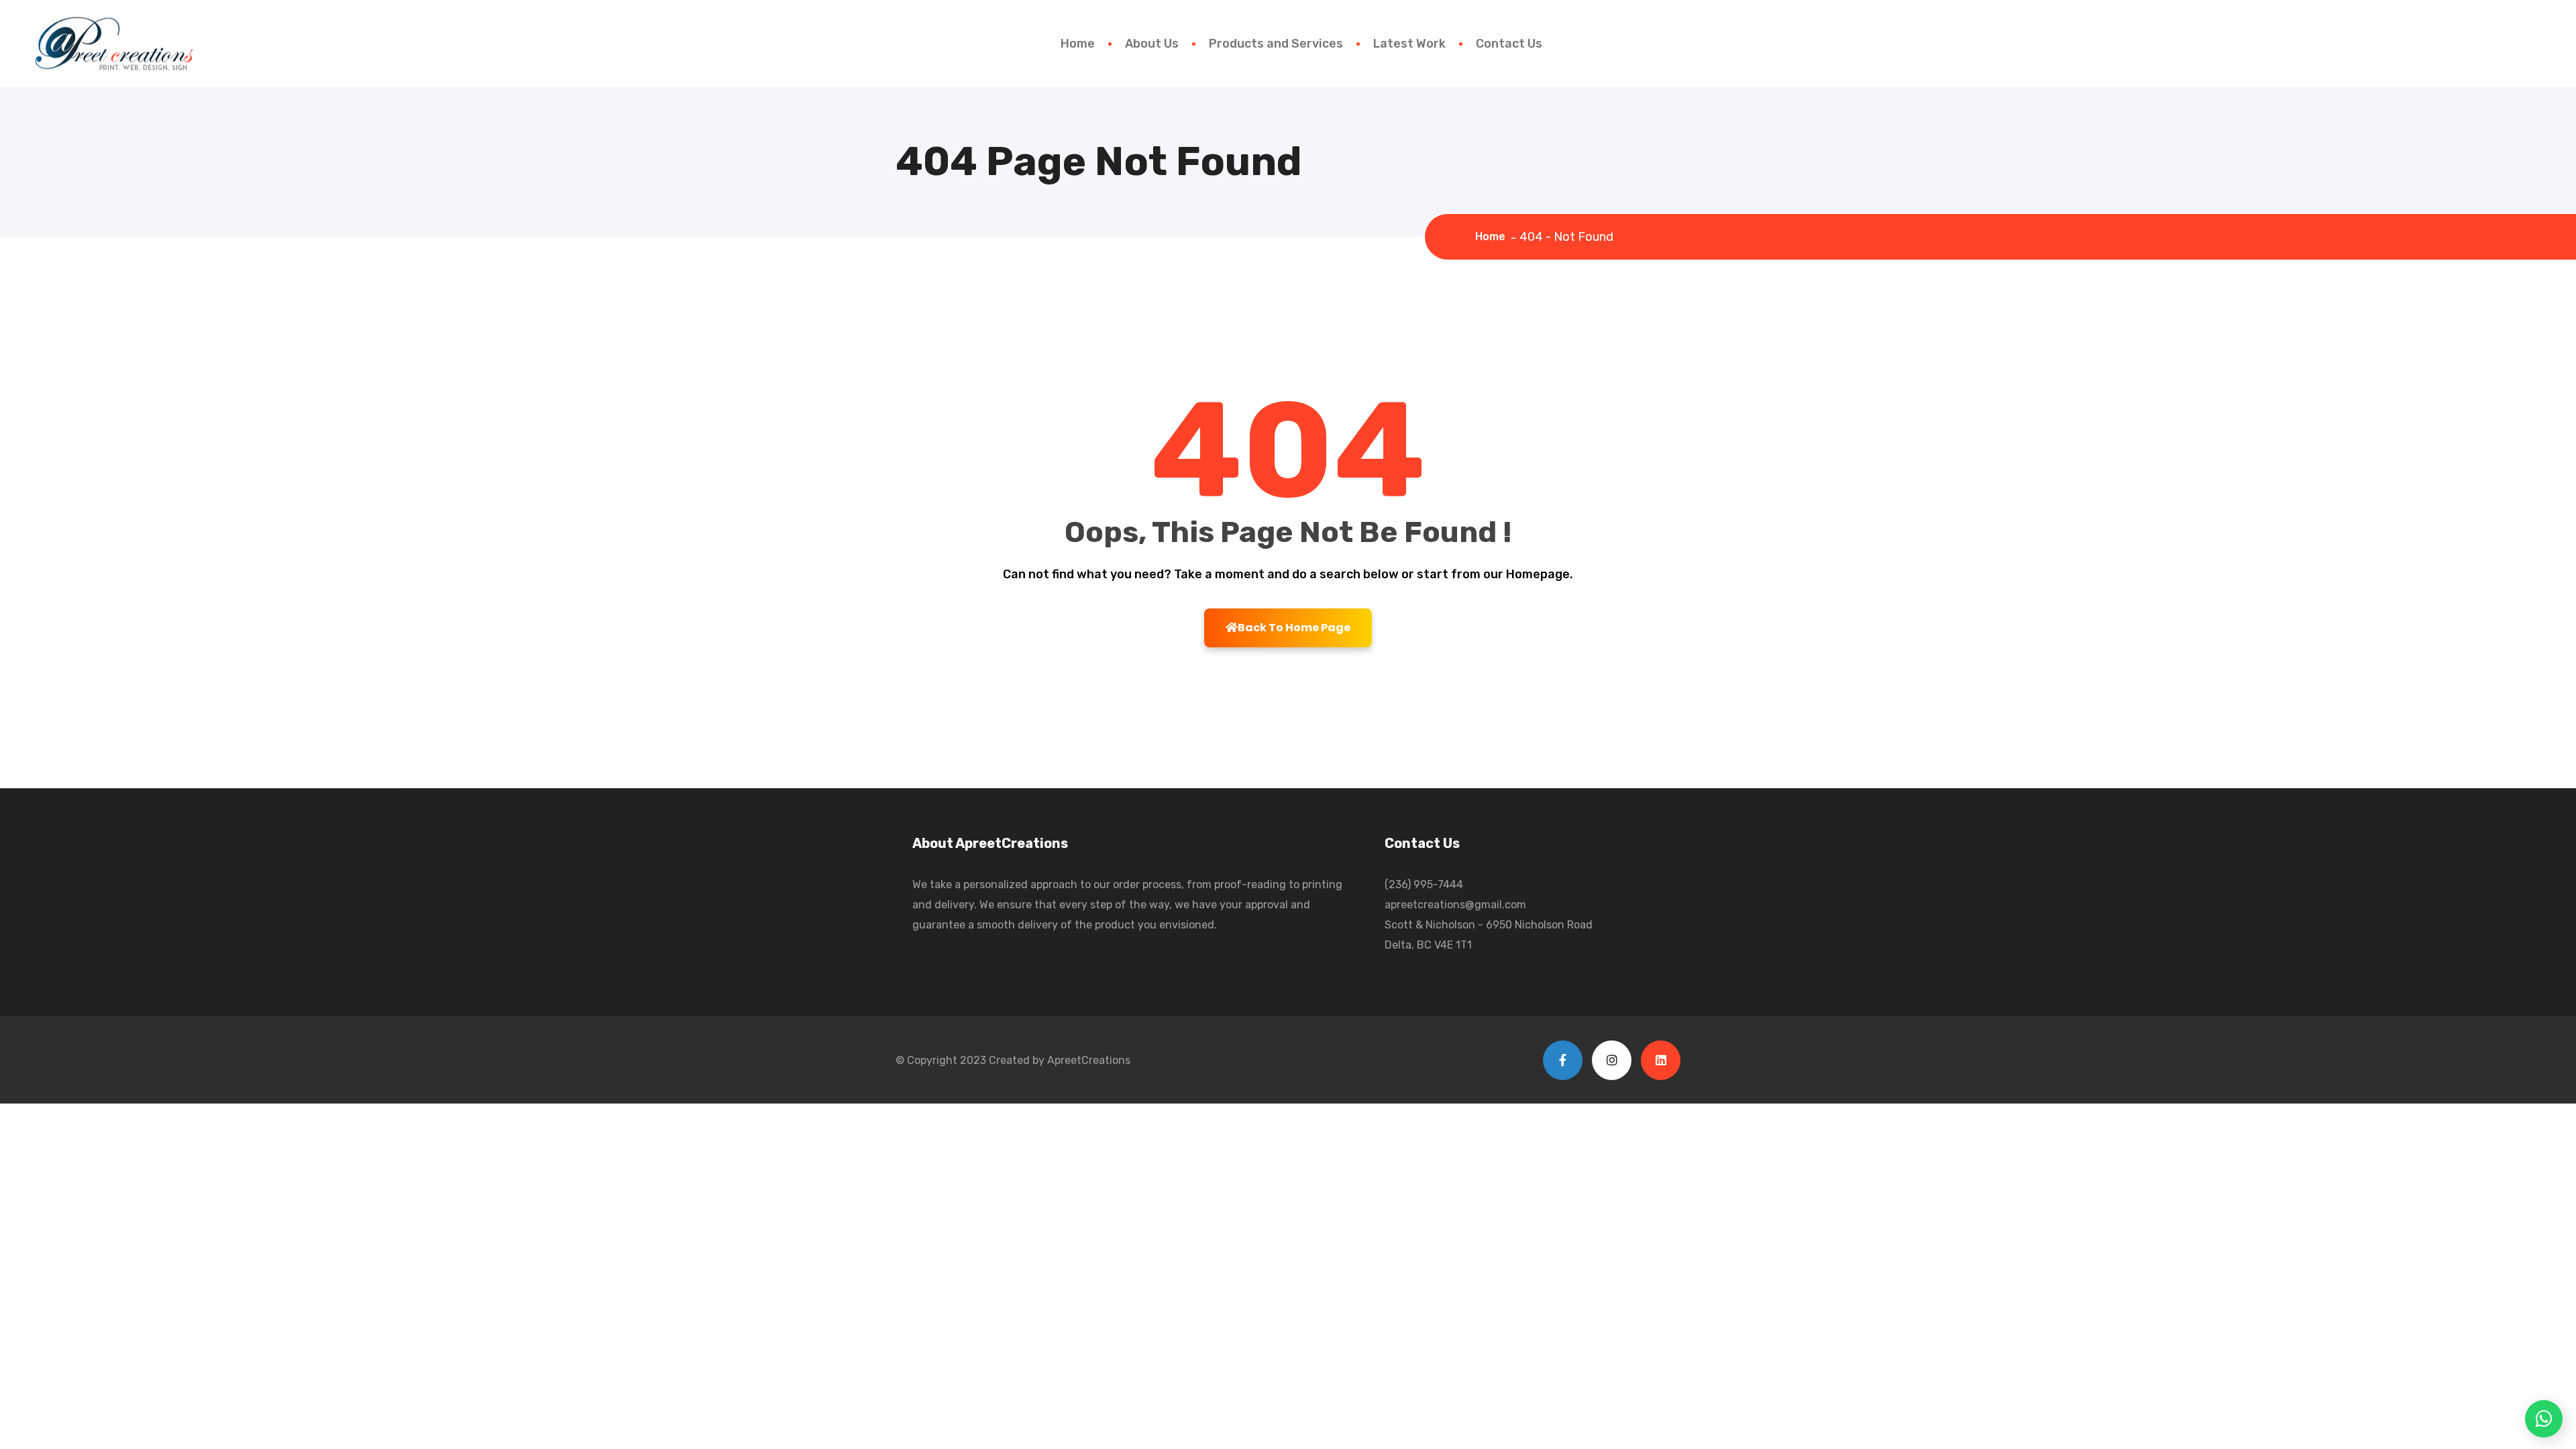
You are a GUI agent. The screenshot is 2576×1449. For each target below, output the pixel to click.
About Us (1152, 44)
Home (1078, 44)
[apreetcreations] (112, 42)
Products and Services (1276, 44)
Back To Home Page (1294, 628)
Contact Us (1509, 44)
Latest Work (1409, 44)
